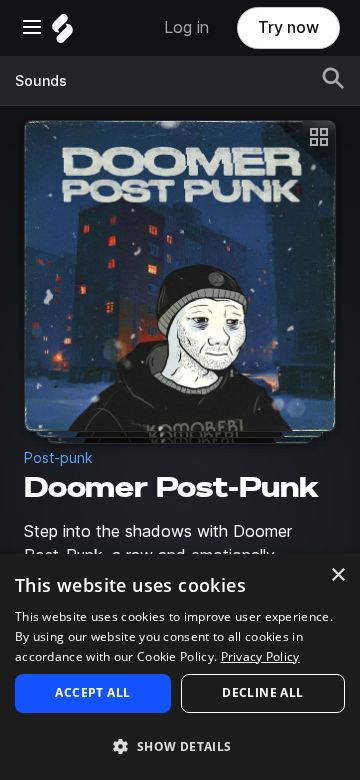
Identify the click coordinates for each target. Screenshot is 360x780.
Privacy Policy (260, 656)
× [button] (337, 575)
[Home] (62, 33)
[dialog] (180, 667)
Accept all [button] (92, 692)
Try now (288, 27)
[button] (180, 745)
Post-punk (58, 458)
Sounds (41, 81)
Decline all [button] (262, 692)
